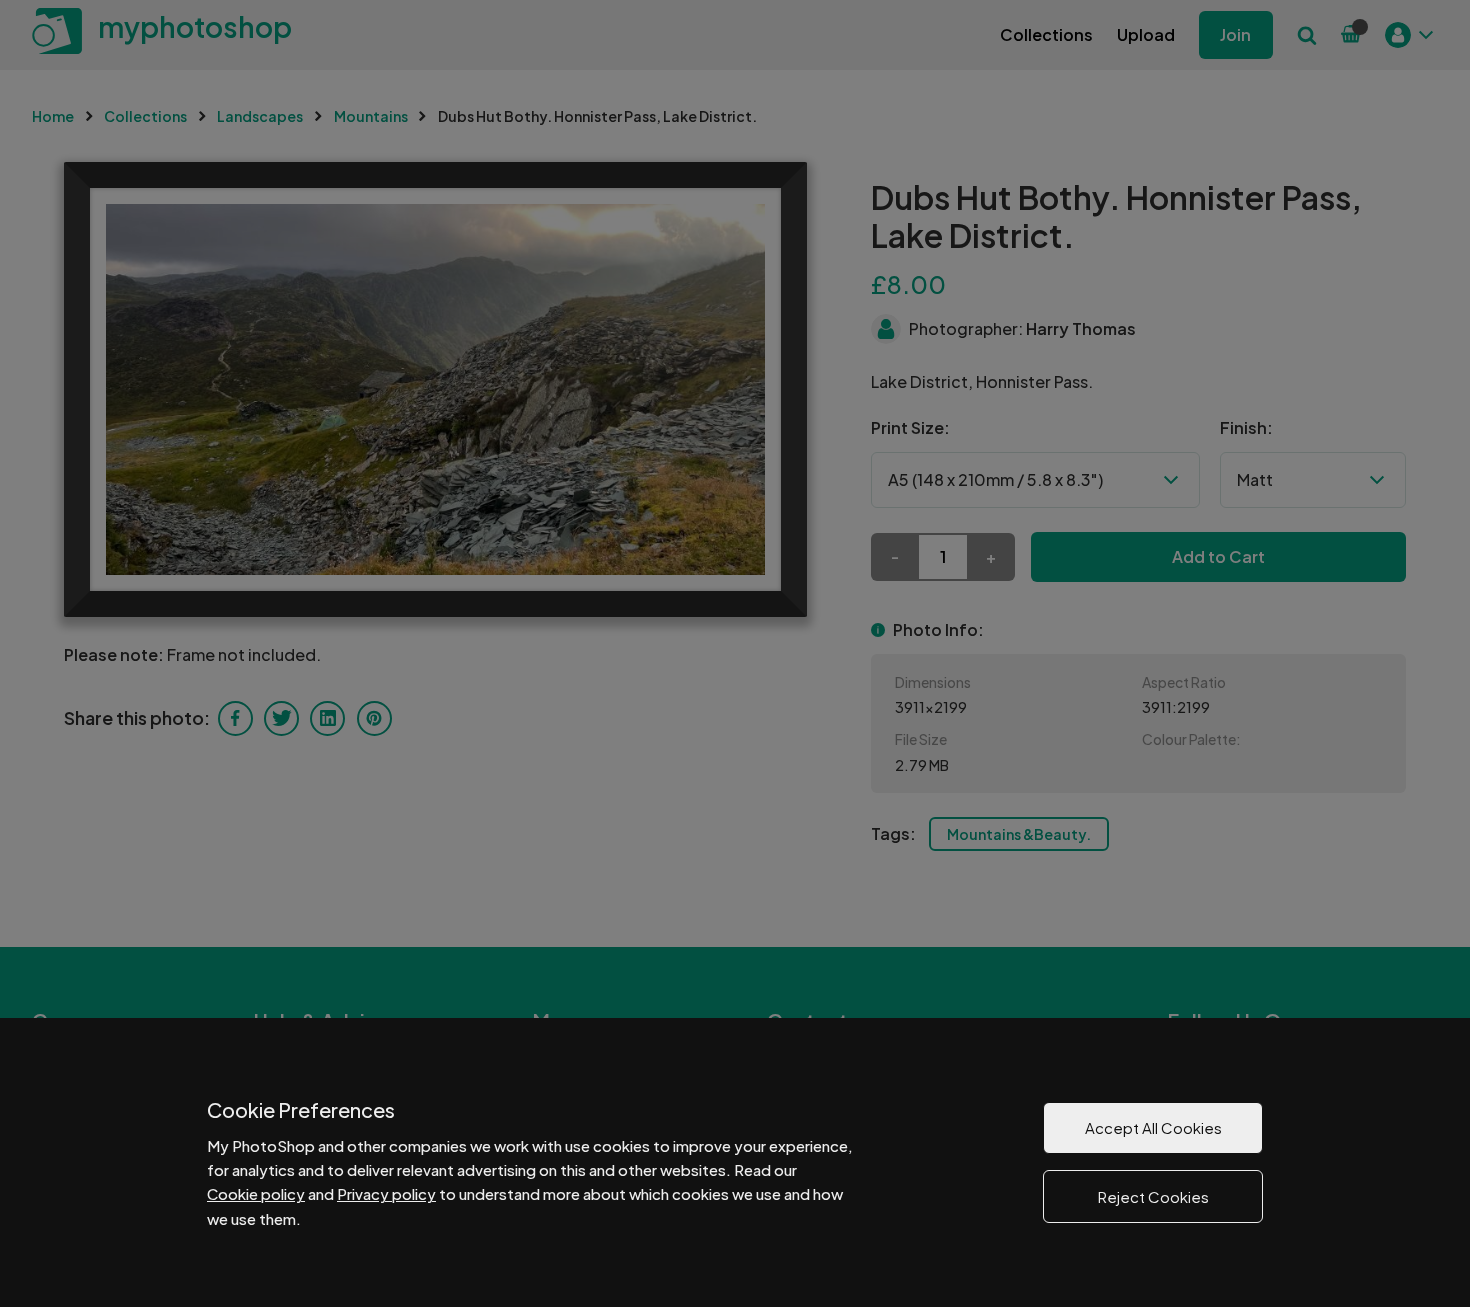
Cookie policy (256, 1193)
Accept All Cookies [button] (1153, 1127)
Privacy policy (386, 1193)
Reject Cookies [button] (1153, 1196)
